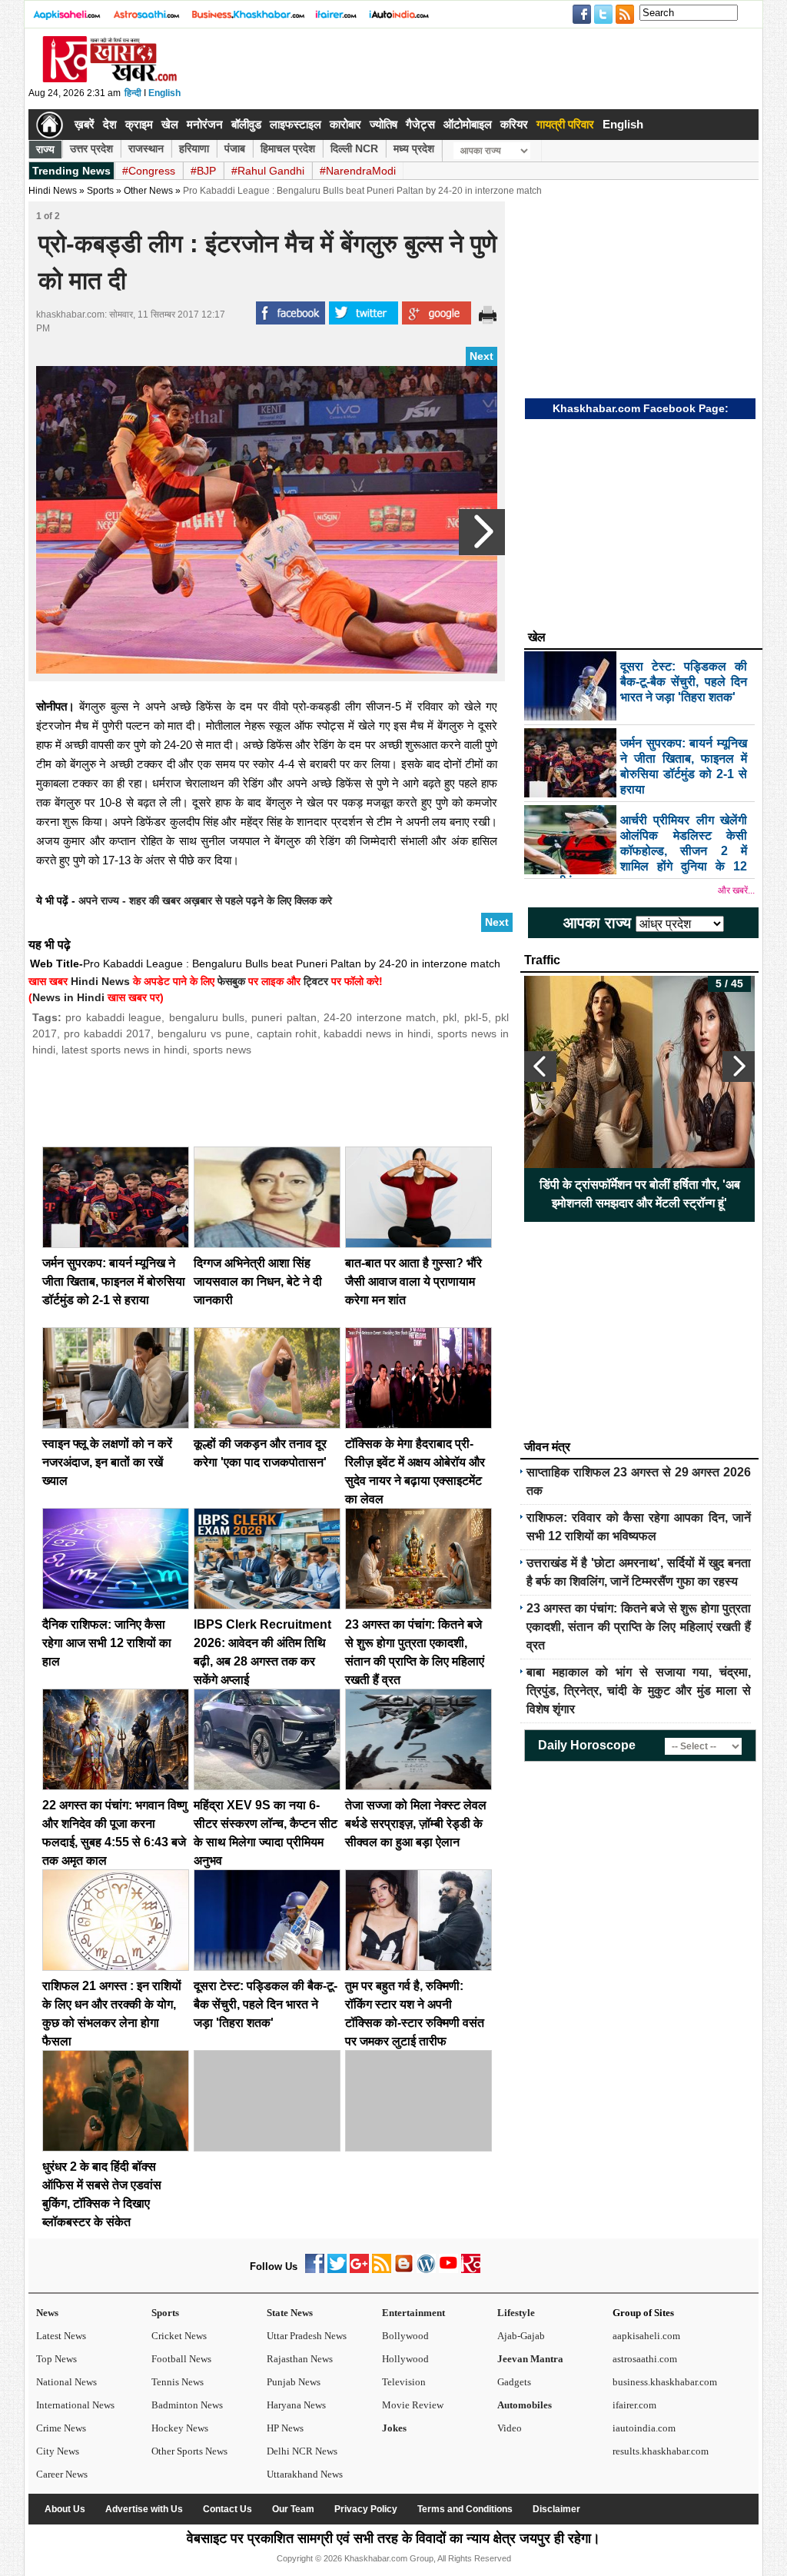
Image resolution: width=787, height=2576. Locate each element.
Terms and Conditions (465, 2509)
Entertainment (413, 2313)
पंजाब (235, 148)
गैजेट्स (420, 124)
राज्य (45, 149)
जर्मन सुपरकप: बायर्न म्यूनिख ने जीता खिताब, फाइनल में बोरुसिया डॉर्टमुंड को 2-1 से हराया (114, 1281)
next (739, 1067)
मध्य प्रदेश (414, 148)
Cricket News (179, 2336)
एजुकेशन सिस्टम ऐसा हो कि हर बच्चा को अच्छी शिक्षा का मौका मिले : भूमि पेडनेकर (640, 1194)
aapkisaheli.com (646, 2336)
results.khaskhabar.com (661, 2451)
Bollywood (405, 2336)
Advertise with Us (144, 2509)
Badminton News (187, 2405)
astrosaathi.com (645, 2359)
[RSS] (382, 2270)
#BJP (203, 171)
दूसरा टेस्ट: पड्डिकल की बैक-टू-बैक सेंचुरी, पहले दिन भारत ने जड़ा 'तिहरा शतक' (266, 2004)
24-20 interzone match (380, 1017)
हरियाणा (194, 148)
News (47, 2313)
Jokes (394, 2428)
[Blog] (404, 2270)
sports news (222, 1050)
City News (58, 2451)
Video (510, 2428)
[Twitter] (337, 2270)
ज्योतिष (384, 124)
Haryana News (296, 2405)
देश (110, 124)
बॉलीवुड (246, 124)
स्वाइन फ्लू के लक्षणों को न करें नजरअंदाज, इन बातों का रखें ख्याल (107, 1462)
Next (481, 356)
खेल (170, 124)
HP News (285, 2428)
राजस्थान (146, 148)
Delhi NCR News (302, 2451)
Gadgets (514, 2382)
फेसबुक (231, 981)
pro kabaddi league (113, 1017)
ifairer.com (634, 2405)
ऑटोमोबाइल (468, 124)
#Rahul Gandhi (268, 171)
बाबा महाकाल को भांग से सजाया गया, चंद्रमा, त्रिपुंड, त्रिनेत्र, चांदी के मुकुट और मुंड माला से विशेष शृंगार (639, 1691)
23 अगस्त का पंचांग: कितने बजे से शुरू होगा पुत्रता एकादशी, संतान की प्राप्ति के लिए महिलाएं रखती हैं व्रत (639, 1627)
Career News (62, 2474)
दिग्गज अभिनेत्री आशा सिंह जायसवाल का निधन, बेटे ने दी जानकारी (258, 1281)
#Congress (149, 171)
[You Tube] (448, 2270)
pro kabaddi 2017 (107, 1033)
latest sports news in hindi (124, 1050)
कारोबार (345, 124)
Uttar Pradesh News (307, 2336)
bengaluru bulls (207, 1017)
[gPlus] (359, 2270)
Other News (148, 191)
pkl (450, 1017)
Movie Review (413, 2405)
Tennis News (178, 2382)
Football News (181, 2359)
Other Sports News (189, 2451)
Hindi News (53, 191)
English (164, 93)
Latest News (61, 2336)
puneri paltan (284, 1017)
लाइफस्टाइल (296, 124)
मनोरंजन (205, 124)
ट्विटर (316, 981)
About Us (65, 2509)
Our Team (293, 2509)
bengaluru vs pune (204, 1033)
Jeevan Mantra (530, 2359)
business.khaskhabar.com (665, 2382)
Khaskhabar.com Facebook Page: (641, 408)
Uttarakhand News (305, 2474)
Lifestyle (516, 2313)
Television (404, 2382)
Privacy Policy (366, 2509)
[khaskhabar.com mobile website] (471, 2270)
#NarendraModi (358, 171)
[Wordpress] (426, 2270)
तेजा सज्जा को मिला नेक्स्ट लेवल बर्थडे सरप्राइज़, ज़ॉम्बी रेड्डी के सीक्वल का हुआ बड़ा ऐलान (416, 1824)
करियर (514, 124)
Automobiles (525, 2405)
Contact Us (227, 2509)
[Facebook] (315, 2270)
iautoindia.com (644, 2428)
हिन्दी (133, 93)
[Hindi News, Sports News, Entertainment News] (50, 125)
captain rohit (287, 1033)
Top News (56, 2359)
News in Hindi (68, 997)
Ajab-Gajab (521, 2336)
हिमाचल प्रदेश (288, 148)
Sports (165, 2313)
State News (290, 2313)
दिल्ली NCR (354, 148)
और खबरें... (736, 890)
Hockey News (180, 2428)
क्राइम (139, 124)
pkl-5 (476, 1017)
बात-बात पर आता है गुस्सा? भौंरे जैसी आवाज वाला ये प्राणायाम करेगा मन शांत (413, 1281)
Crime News (61, 2428)
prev (540, 1067)
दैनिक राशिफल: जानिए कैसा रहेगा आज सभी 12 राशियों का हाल (107, 1643)
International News (75, 2405)
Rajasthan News (300, 2359)
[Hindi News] (109, 79)
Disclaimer (556, 2509)
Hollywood (405, 2359)
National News (66, 2382)
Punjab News (294, 2382)
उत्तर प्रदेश (91, 148)
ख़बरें (85, 124)
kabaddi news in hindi (377, 1033)
